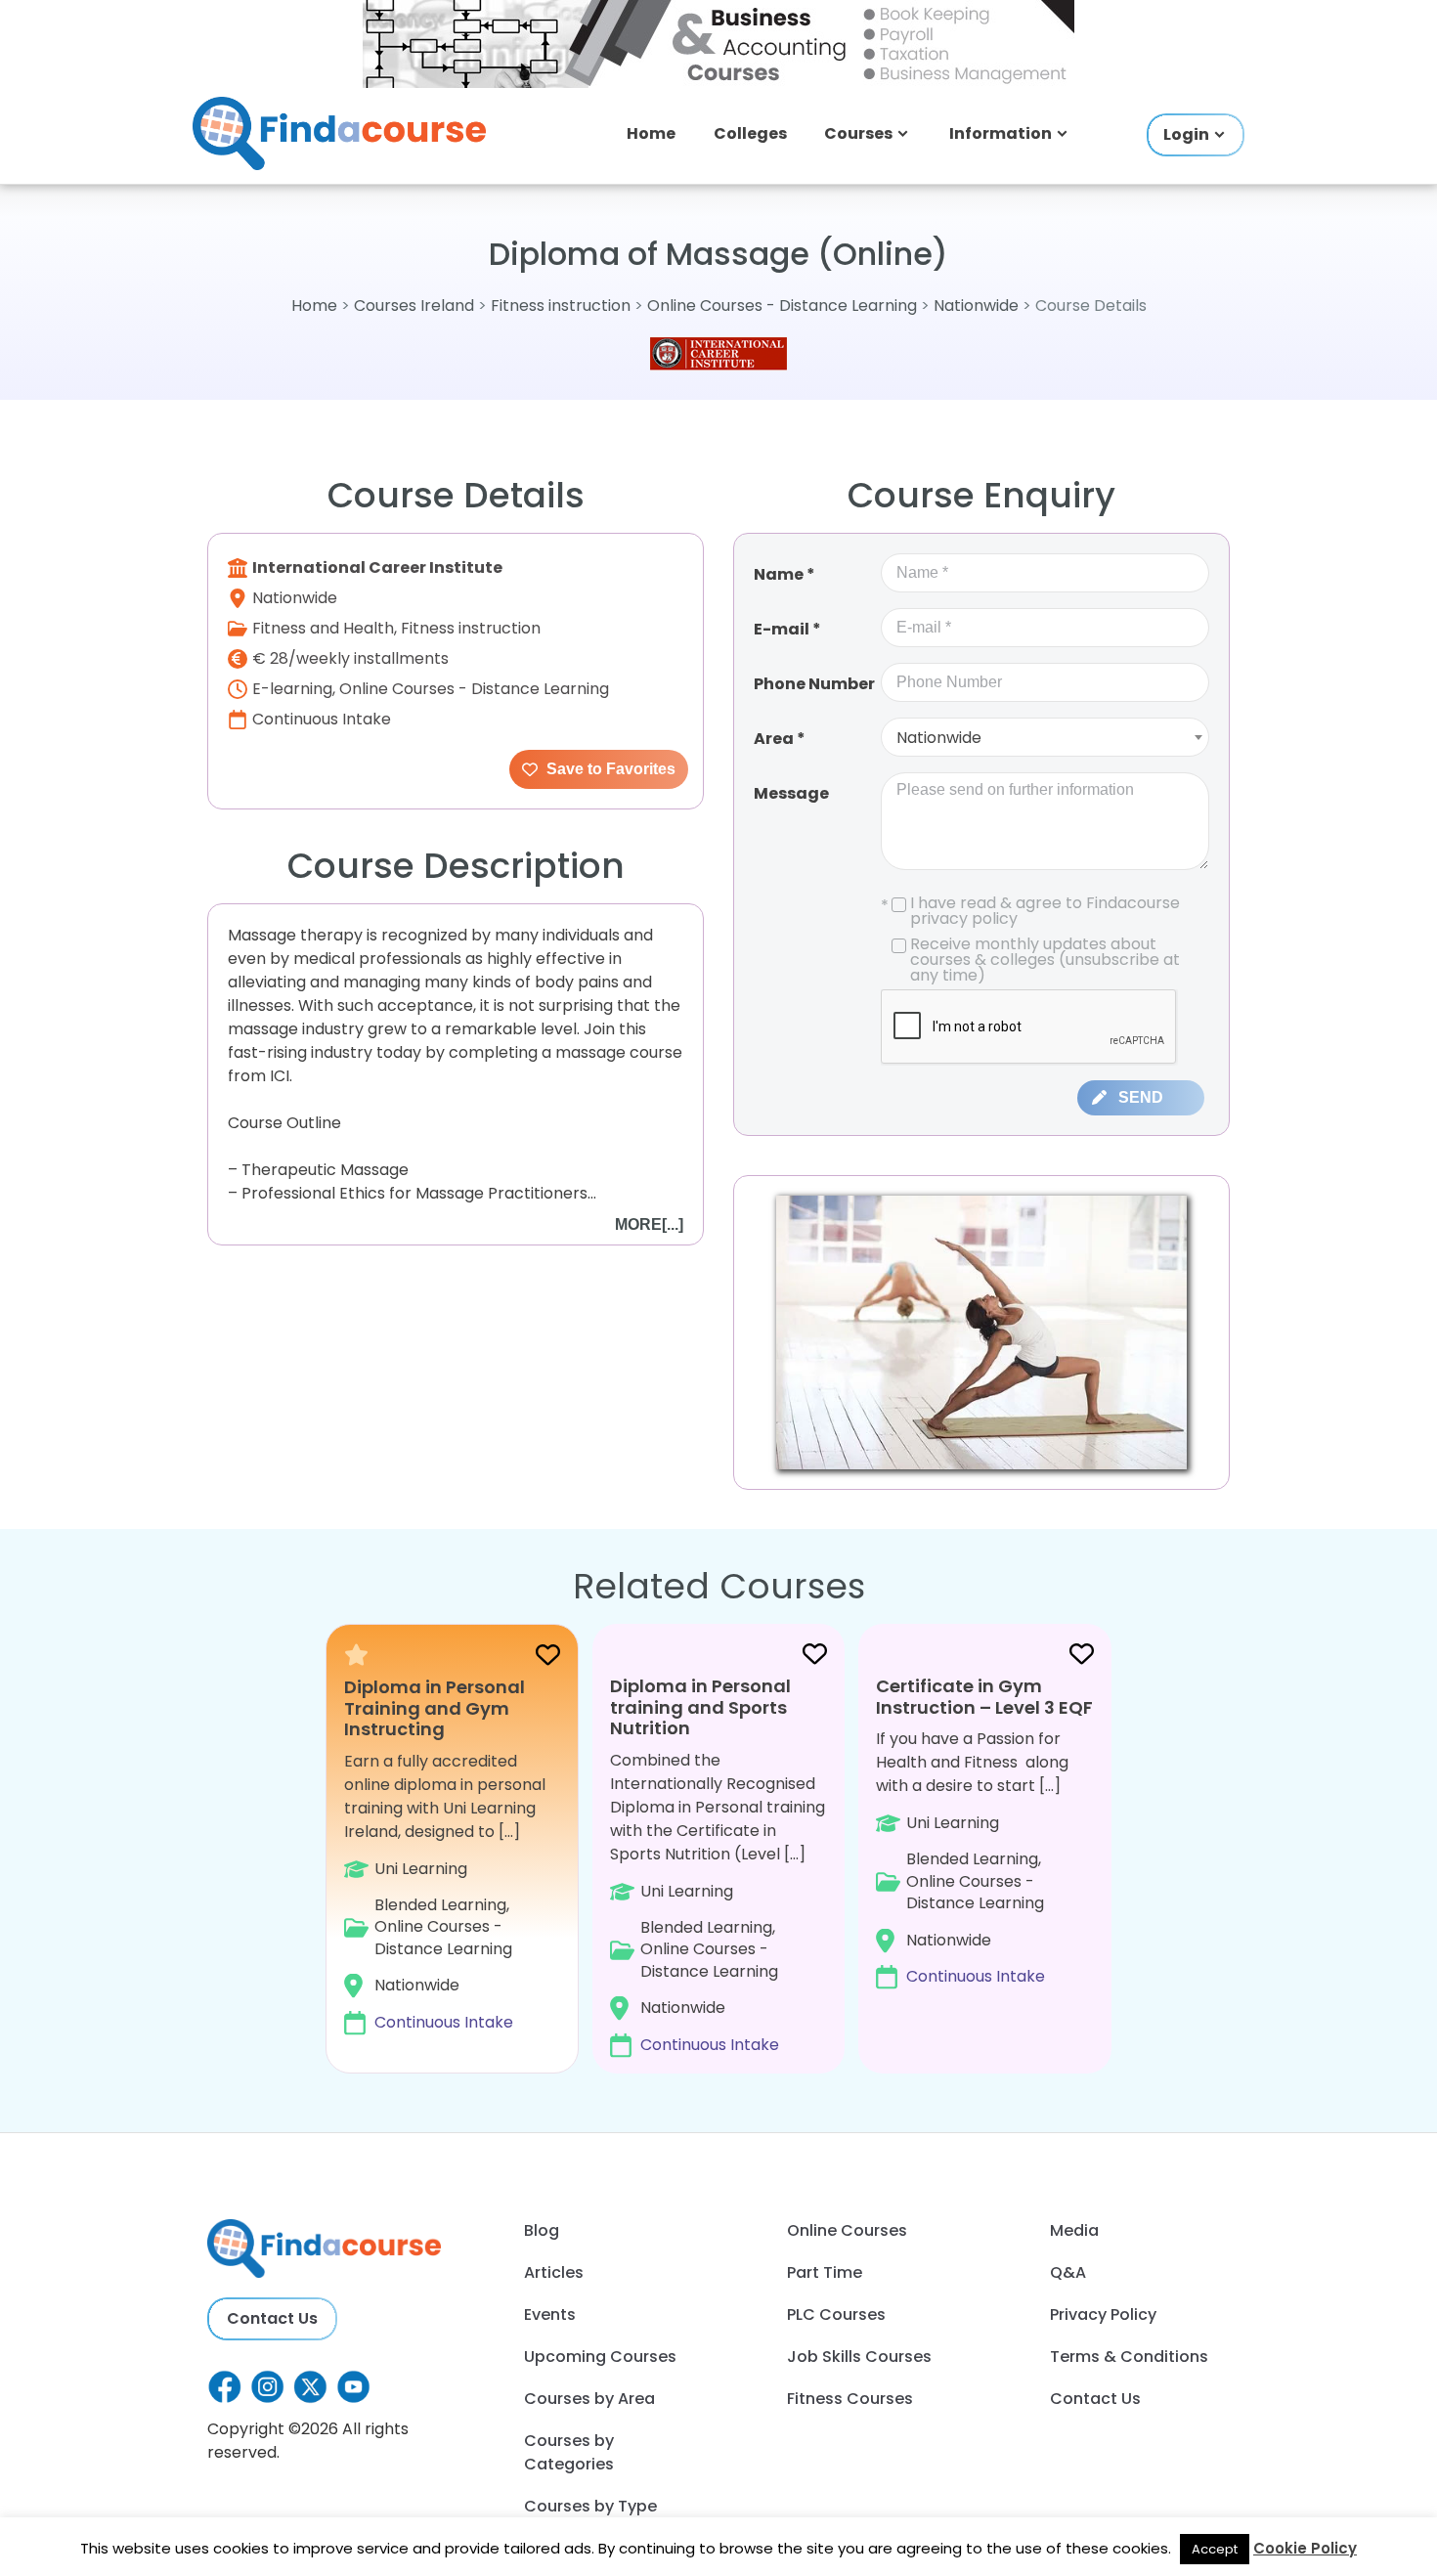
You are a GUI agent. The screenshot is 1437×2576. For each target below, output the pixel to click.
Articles (554, 2272)
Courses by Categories (569, 2452)
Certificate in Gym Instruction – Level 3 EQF (984, 1697)
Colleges (750, 133)
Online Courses (847, 2230)
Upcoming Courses (600, 2357)
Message (791, 793)
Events (550, 2314)
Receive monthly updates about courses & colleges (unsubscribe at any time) (1045, 960)
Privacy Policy (1103, 2314)
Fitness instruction (561, 306)
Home (651, 133)
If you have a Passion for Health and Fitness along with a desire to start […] (984, 1831)
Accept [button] (1215, 2549)
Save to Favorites (609, 769)
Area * (780, 739)
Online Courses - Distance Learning (782, 306)
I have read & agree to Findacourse (1030, 911)
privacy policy (964, 918)
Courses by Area (589, 2399)
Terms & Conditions (1129, 2357)
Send (1141, 1097)
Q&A (1068, 2272)
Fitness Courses (850, 2399)
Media (1074, 2230)
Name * (784, 574)
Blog (542, 2230)
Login (1186, 134)
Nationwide (976, 306)
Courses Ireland (414, 306)
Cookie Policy (1305, 2548)
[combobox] (1045, 737)
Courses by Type (590, 2506)
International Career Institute (377, 568)
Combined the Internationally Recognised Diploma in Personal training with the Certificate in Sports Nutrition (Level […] (718, 1865)
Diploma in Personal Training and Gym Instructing (435, 1708)
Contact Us (272, 2318)
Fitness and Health (323, 628)
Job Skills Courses (859, 2357)
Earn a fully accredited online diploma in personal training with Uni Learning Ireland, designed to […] (445, 1855)
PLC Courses (836, 2314)
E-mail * (787, 629)
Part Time (825, 2272)
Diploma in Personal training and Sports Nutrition (700, 1707)
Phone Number (814, 684)
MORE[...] (649, 1224)
